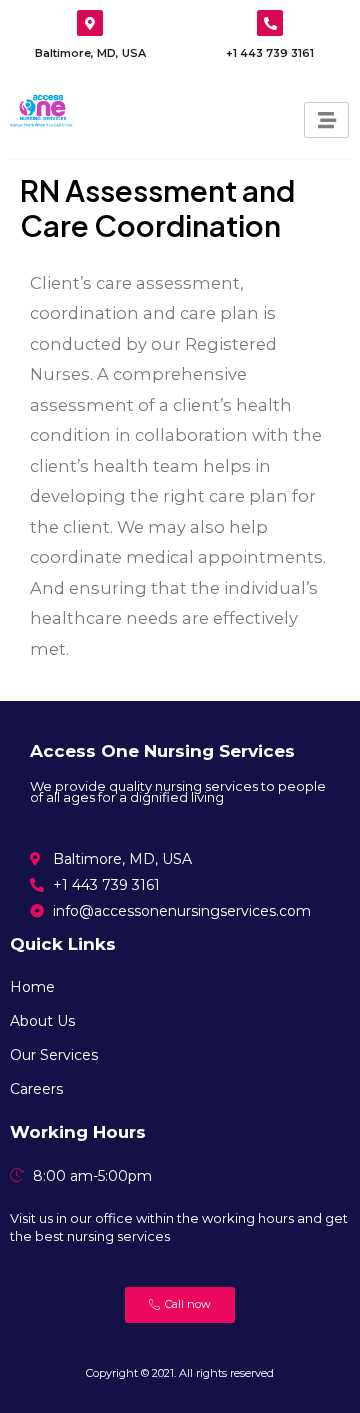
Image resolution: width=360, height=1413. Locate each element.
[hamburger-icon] (326, 120)
